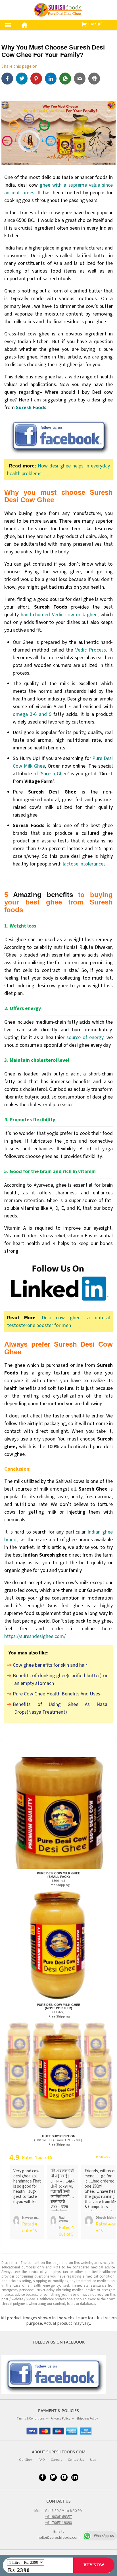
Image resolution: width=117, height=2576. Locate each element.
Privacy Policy (60, 2419)
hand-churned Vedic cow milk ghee (59, 615)
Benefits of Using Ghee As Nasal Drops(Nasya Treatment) (61, 1708)
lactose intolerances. (85, 864)
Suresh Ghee (54, 774)
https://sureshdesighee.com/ (35, 1636)
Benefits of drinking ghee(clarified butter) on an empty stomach (61, 1679)
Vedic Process (90, 650)
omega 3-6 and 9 (32, 714)
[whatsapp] (67, 79)
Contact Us (76, 2460)
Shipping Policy (87, 2419)
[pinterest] (38, 79)
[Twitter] (23, 79)
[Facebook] (42, 2477)
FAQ (42, 2460)
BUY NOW (94, 2565)
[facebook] (9, 79)
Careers (56, 2460)
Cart (95, 24)
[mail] (81, 79)
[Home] (23, 24)
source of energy (85, 1037)
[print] (95, 79)
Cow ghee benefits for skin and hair (50, 1665)
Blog (93, 2460)
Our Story (26, 2460)
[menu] (8, 25)
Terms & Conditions (31, 2419)
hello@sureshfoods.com (59, 2538)
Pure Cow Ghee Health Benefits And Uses (57, 1694)
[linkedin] (52, 79)
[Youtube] (64, 2477)
